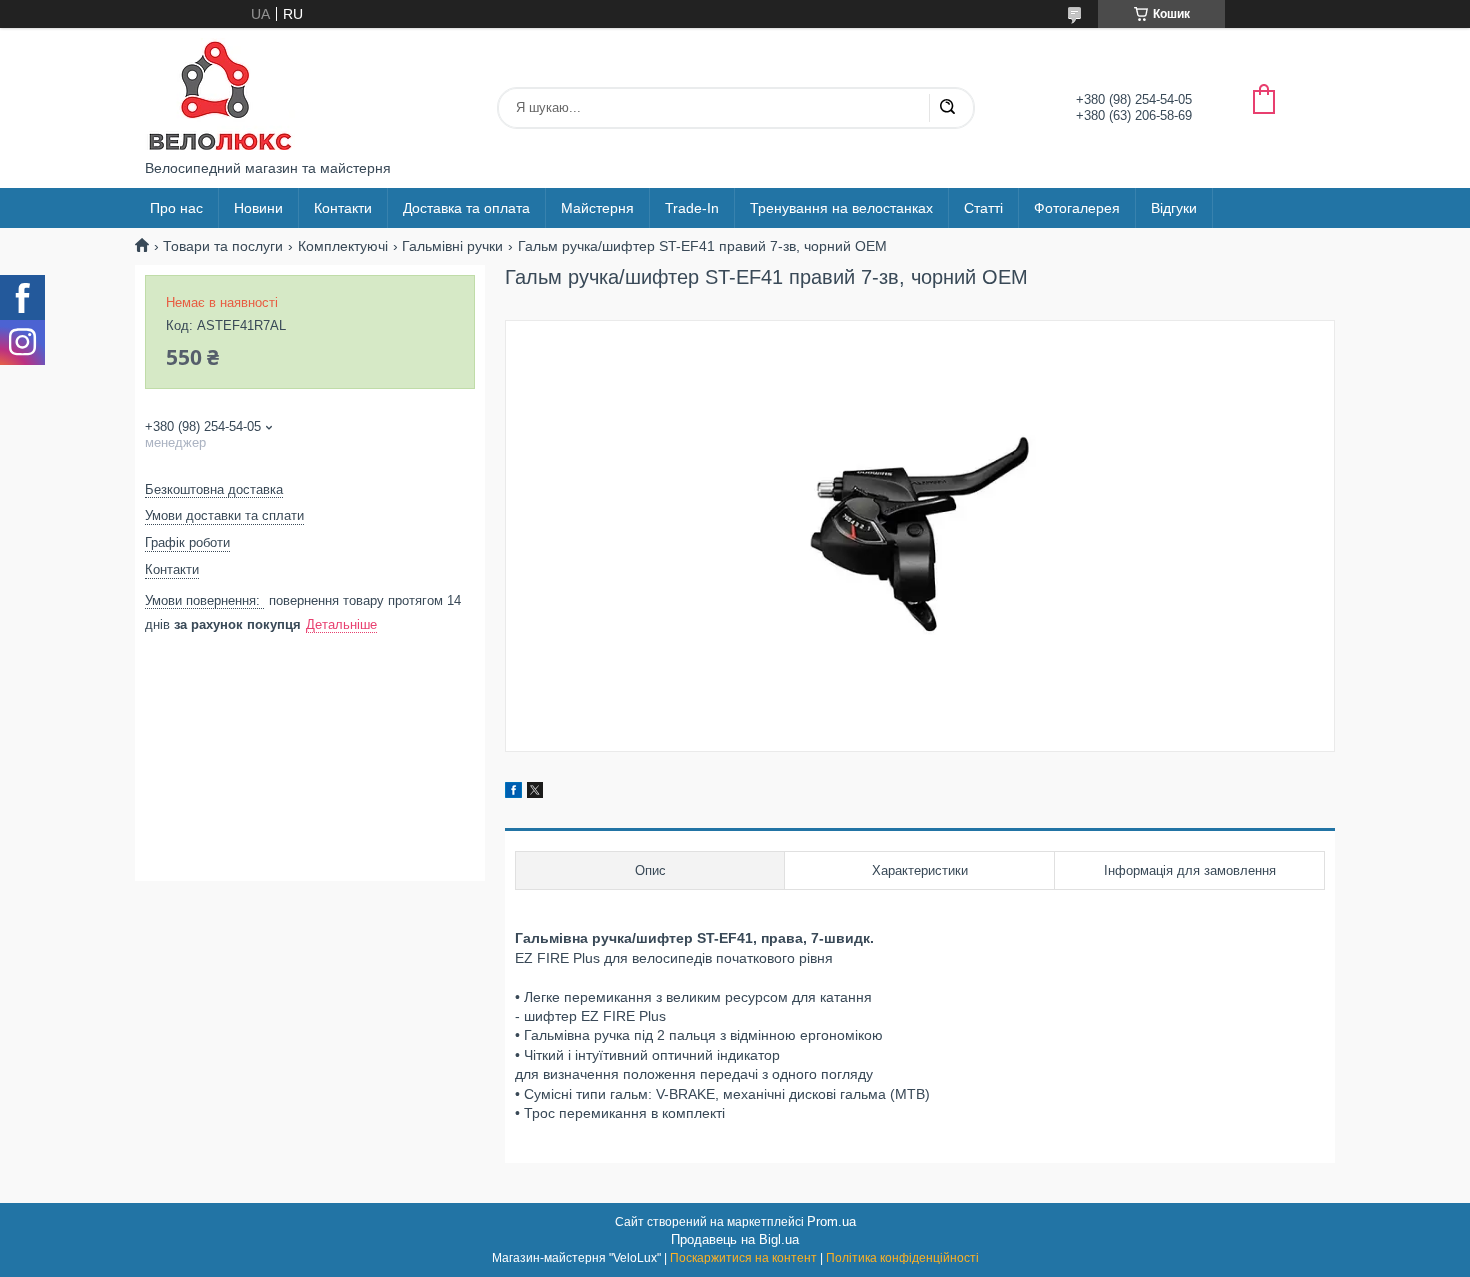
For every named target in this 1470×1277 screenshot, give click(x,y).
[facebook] (513, 793)
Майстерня (597, 208)
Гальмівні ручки (452, 246)
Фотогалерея (1077, 208)
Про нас (176, 208)
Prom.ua (831, 1221)
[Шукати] (947, 108)
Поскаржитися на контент (743, 1258)
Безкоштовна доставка (214, 489)
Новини (258, 208)
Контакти (343, 208)
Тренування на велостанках (841, 208)
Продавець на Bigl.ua (735, 1239)
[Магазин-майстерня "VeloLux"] (220, 94)
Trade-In (692, 208)
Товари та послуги (223, 246)
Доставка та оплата (466, 208)
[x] (535, 793)
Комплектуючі (343, 246)
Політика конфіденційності (902, 1258)
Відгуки (1174, 208)
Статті (983, 208)
